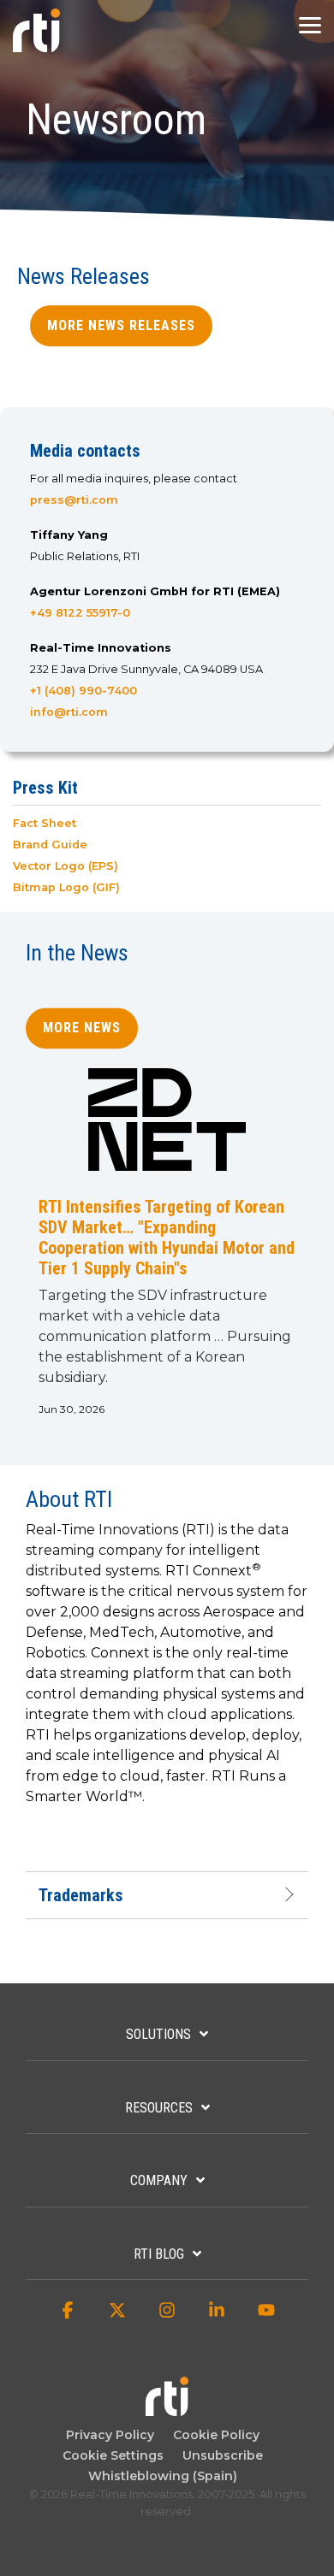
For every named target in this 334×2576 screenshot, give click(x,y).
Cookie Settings (113, 2455)
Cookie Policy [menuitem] (213, 2435)
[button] (310, 24)
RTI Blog (159, 2254)
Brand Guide (50, 845)
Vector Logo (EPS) (66, 866)
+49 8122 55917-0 (80, 613)
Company (159, 2180)
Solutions (158, 2034)
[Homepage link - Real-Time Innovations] (167, 2408)
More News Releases (121, 325)
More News (82, 1028)
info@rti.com (69, 712)
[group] (167, 1250)
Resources (159, 2108)
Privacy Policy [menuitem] (110, 2435)
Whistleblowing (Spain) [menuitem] (163, 2476)
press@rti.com (74, 500)
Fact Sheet (45, 823)
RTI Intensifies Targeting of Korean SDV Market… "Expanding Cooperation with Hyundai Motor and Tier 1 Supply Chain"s (167, 1238)
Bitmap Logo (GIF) (66, 887)
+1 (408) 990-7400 (83, 691)
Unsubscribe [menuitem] (219, 2455)
